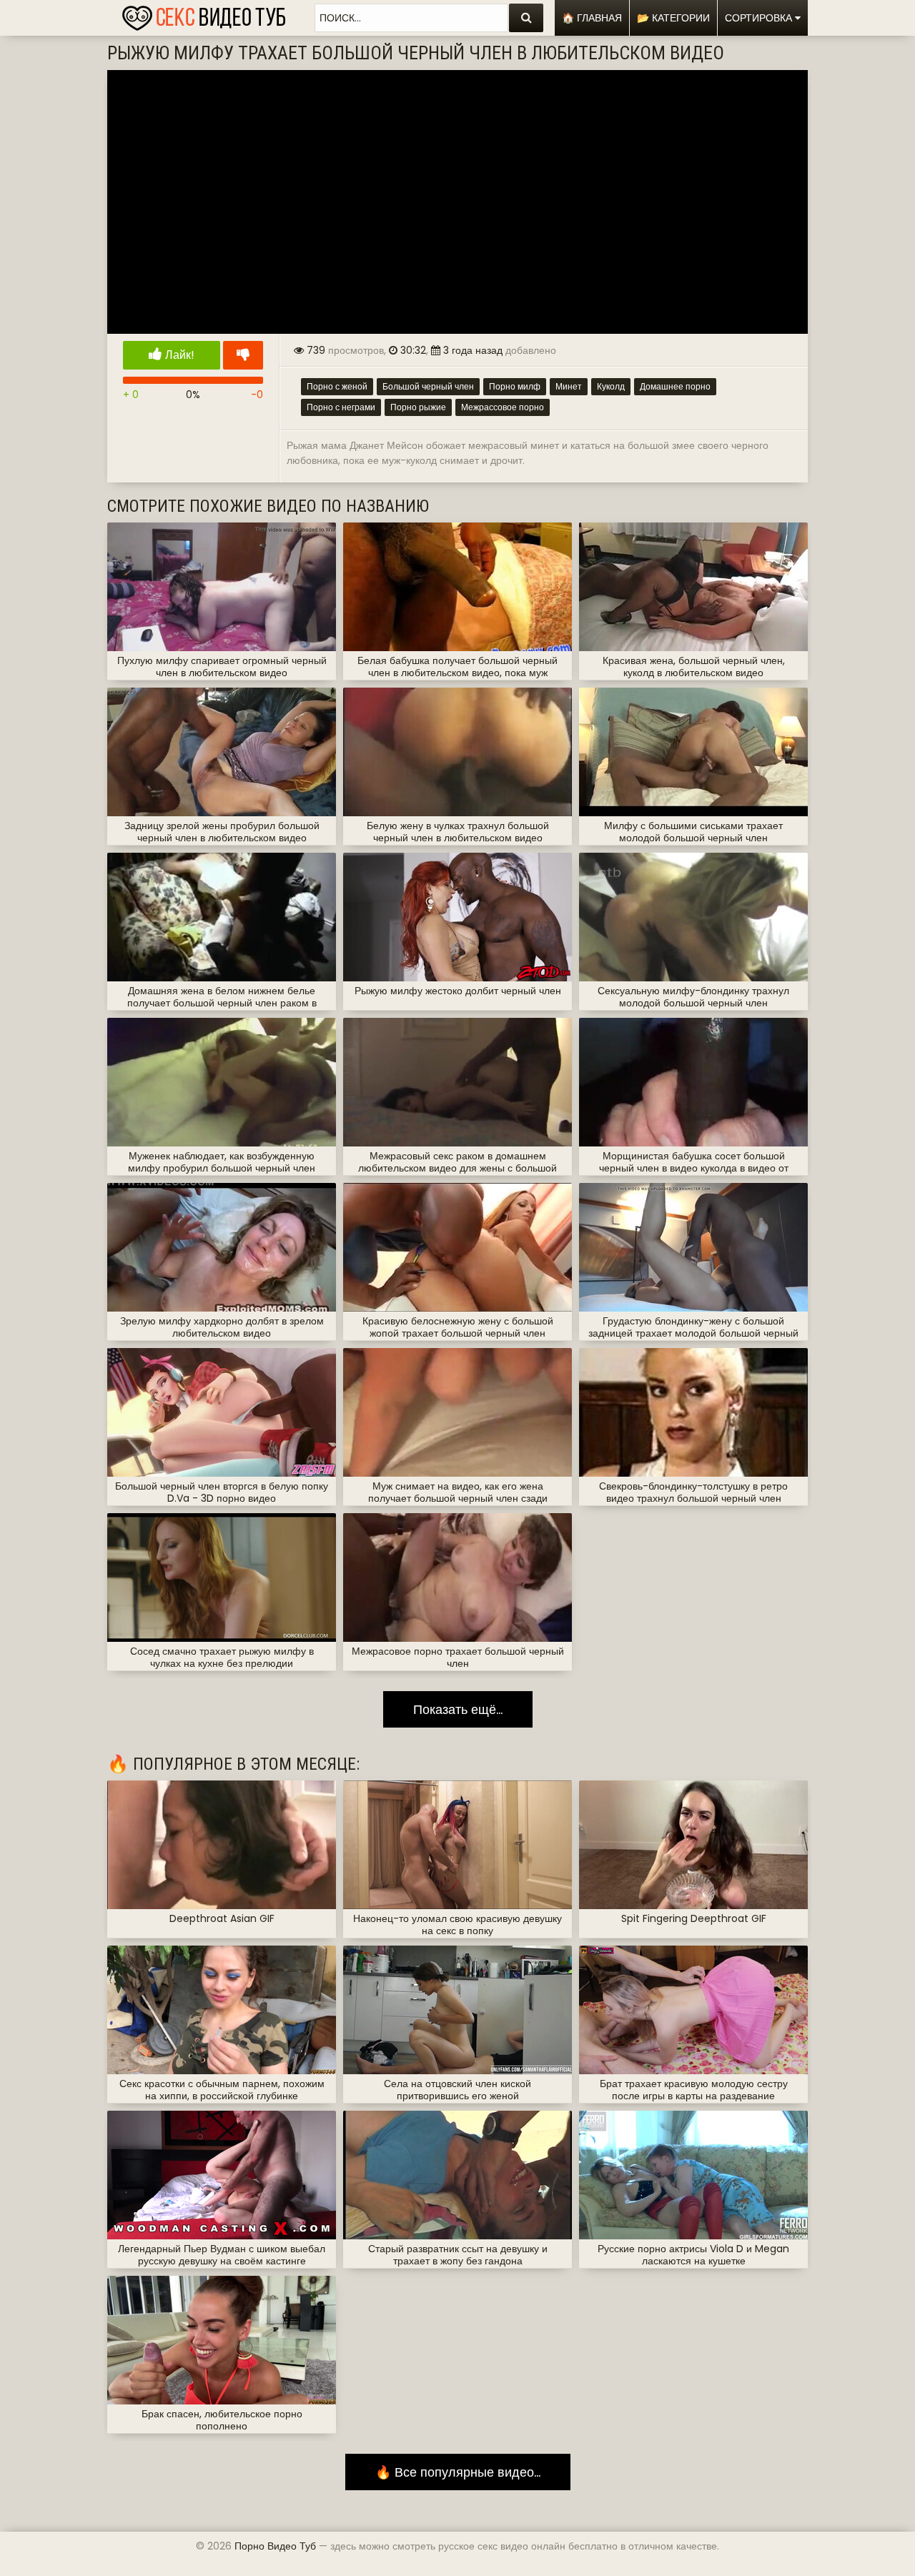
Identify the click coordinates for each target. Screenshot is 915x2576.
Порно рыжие (418, 407)
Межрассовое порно (503, 407)
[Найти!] (526, 18)
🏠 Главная (592, 18)
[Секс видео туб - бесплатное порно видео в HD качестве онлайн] (204, 14)
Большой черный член (428, 386)
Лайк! (178, 355)
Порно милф (515, 386)
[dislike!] (243, 355)
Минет (569, 386)
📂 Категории (673, 18)
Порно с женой (337, 386)
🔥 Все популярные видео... (458, 2472)
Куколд (611, 386)
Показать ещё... (458, 1709)
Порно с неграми (341, 407)
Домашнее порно (675, 386)
